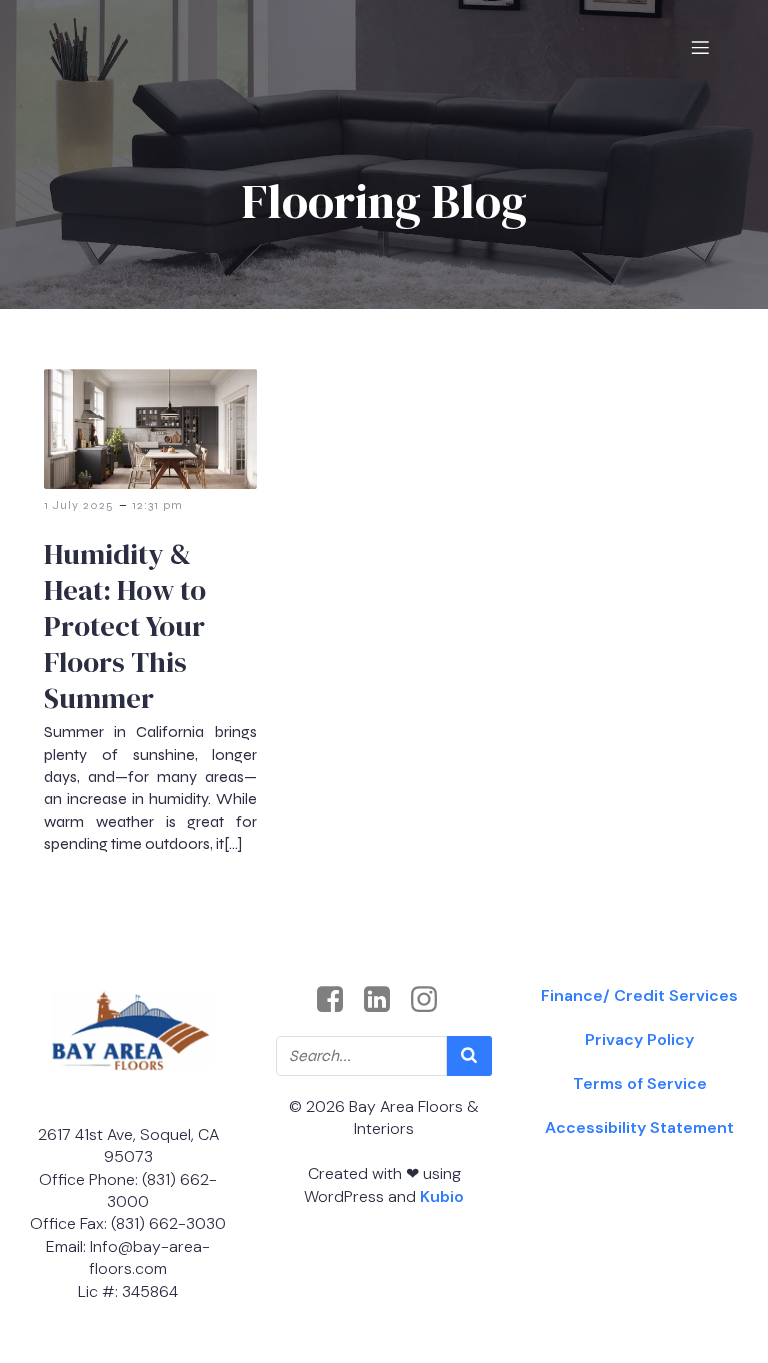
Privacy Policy (639, 1039)
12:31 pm (157, 505)
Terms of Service (640, 1083)
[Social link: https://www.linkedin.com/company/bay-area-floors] (384, 1000)
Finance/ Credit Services (639, 995)
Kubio (442, 1196)
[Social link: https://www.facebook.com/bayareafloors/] (337, 1000)
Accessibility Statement (639, 1127)
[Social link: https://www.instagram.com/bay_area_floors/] (431, 1000)
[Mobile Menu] (700, 47)
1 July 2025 (79, 505)
